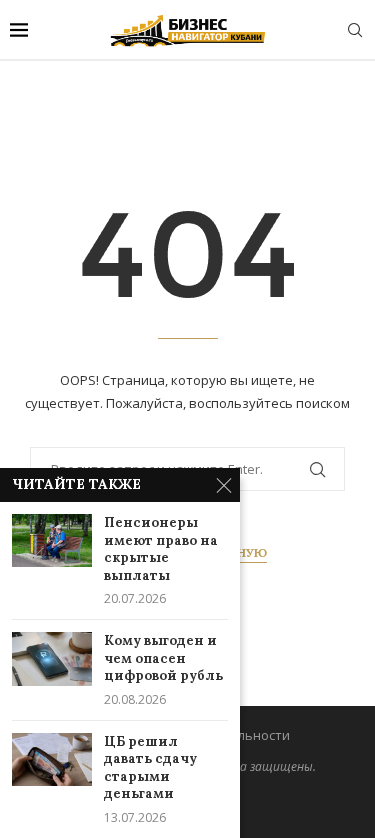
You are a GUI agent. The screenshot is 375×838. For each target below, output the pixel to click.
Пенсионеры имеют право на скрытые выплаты (161, 549)
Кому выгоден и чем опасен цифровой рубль (163, 658)
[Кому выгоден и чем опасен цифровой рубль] (52, 658)
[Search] (355, 30)
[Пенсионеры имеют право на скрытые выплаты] (52, 540)
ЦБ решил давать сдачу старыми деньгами (150, 768)
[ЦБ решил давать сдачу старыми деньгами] (52, 759)
